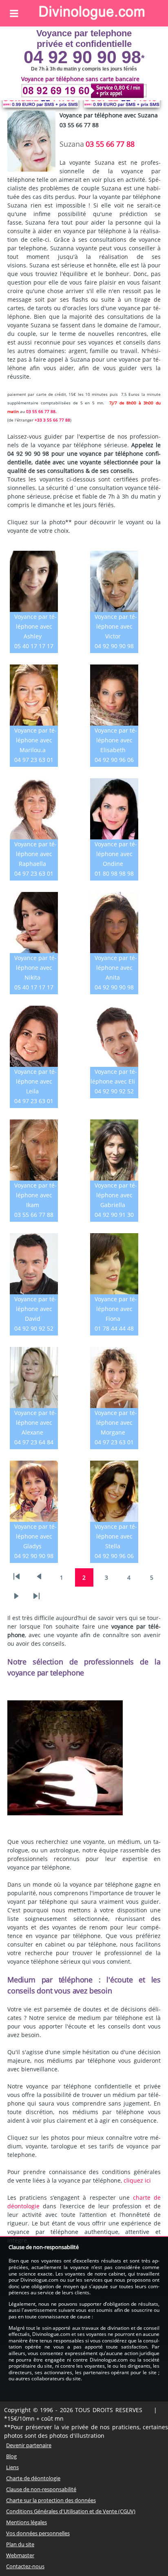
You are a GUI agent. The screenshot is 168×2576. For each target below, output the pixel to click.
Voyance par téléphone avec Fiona (116, 1309)
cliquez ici (137, 2180)
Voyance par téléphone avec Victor (116, 626)
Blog (11, 2456)
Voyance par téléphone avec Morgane (116, 1423)
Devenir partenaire (29, 2445)
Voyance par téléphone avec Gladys (35, 1536)
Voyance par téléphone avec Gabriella (116, 1195)
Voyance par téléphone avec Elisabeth (116, 740)
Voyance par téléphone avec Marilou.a (35, 740)
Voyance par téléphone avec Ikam (35, 1195)
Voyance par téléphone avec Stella (116, 1536)
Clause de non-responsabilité (41, 2489)
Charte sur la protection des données (51, 2500)
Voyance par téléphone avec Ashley (35, 626)
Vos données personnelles (38, 2533)
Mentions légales (27, 2522)
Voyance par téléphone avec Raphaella (35, 854)
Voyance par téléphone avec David (35, 1309)
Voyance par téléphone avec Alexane (35, 1423)
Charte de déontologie (33, 2478)
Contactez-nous (25, 2566)
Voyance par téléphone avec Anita (116, 968)
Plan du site (20, 2544)
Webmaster (20, 2555)
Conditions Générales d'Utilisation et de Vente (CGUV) (71, 2511)
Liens (12, 2467)
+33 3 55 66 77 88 (52, 420)
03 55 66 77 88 (110, 144)
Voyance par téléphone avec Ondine (116, 854)
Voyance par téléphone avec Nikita (35, 968)
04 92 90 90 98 (82, 57)
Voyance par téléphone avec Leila (35, 1081)
